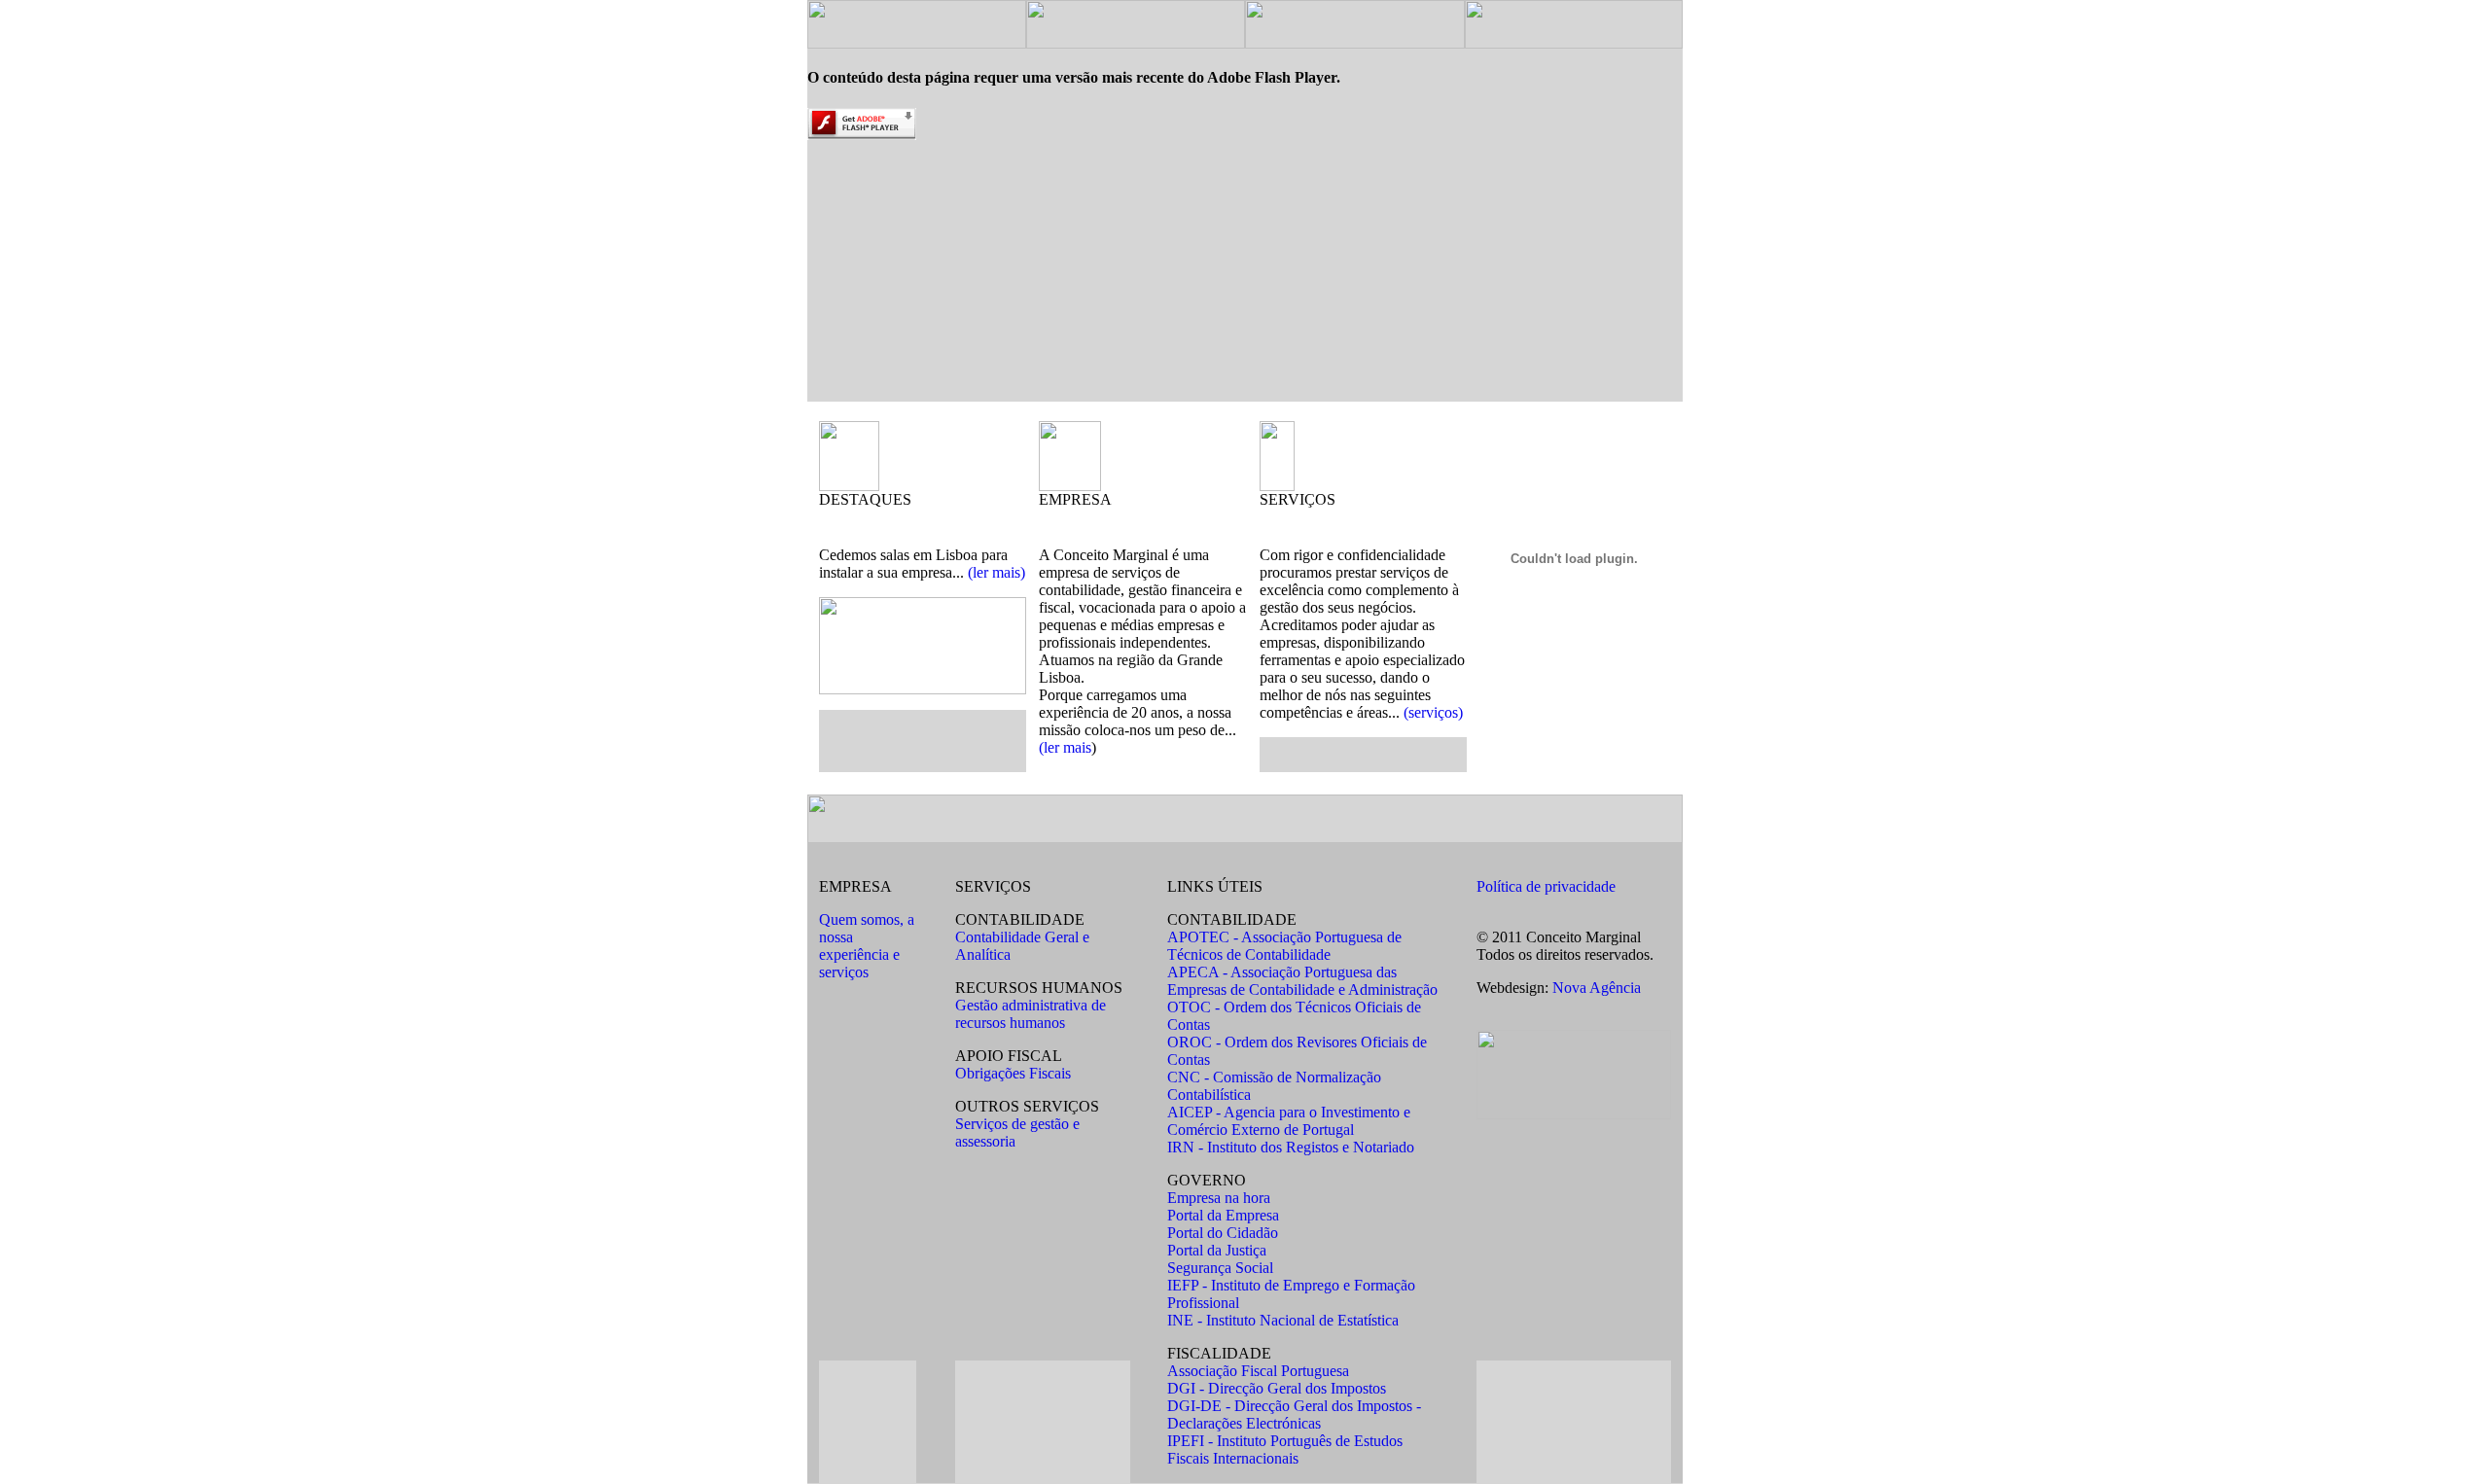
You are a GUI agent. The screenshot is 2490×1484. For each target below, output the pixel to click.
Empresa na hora (1219, 1198)
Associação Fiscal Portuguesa (1258, 1371)
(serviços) (1433, 712)
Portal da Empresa (1223, 1215)
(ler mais (1065, 747)
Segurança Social (1220, 1268)
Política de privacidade (1546, 886)
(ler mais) (996, 572)
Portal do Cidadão (1223, 1233)
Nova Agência (1597, 988)
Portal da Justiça (1217, 1250)
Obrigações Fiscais (1013, 1073)
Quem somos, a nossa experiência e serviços (867, 946)
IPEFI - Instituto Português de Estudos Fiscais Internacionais (1285, 1449)
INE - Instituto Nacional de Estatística (1283, 1320)
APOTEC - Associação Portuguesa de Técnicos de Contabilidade (1284, 946)
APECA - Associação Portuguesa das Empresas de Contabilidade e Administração (1302, 981)
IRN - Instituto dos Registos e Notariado (1291, 1147)
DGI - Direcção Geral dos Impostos (1277, 1388)
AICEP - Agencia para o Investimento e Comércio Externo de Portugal (1289, 1121)
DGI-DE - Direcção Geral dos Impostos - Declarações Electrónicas (1294, 1414)
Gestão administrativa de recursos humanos (1031, 1014)
